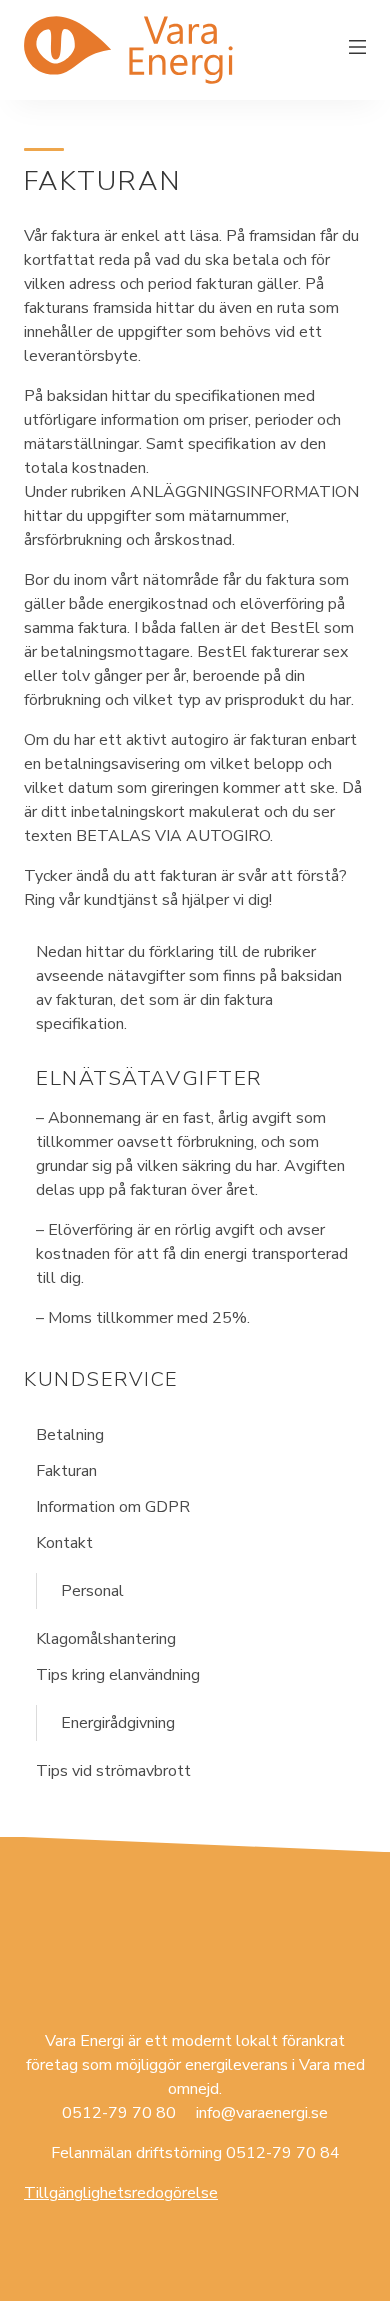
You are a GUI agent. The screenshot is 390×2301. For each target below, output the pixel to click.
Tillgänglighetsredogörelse (121, 2193)
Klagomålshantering (106, 1639)
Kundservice (101, 1379)
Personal (92, 1591)
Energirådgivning (118, 1723)
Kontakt (64, 1543)
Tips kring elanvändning (118, 1675)
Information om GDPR (113, 1507)
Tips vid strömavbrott (113, 1771)
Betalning (70, 1435)
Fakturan (66, 1471)
